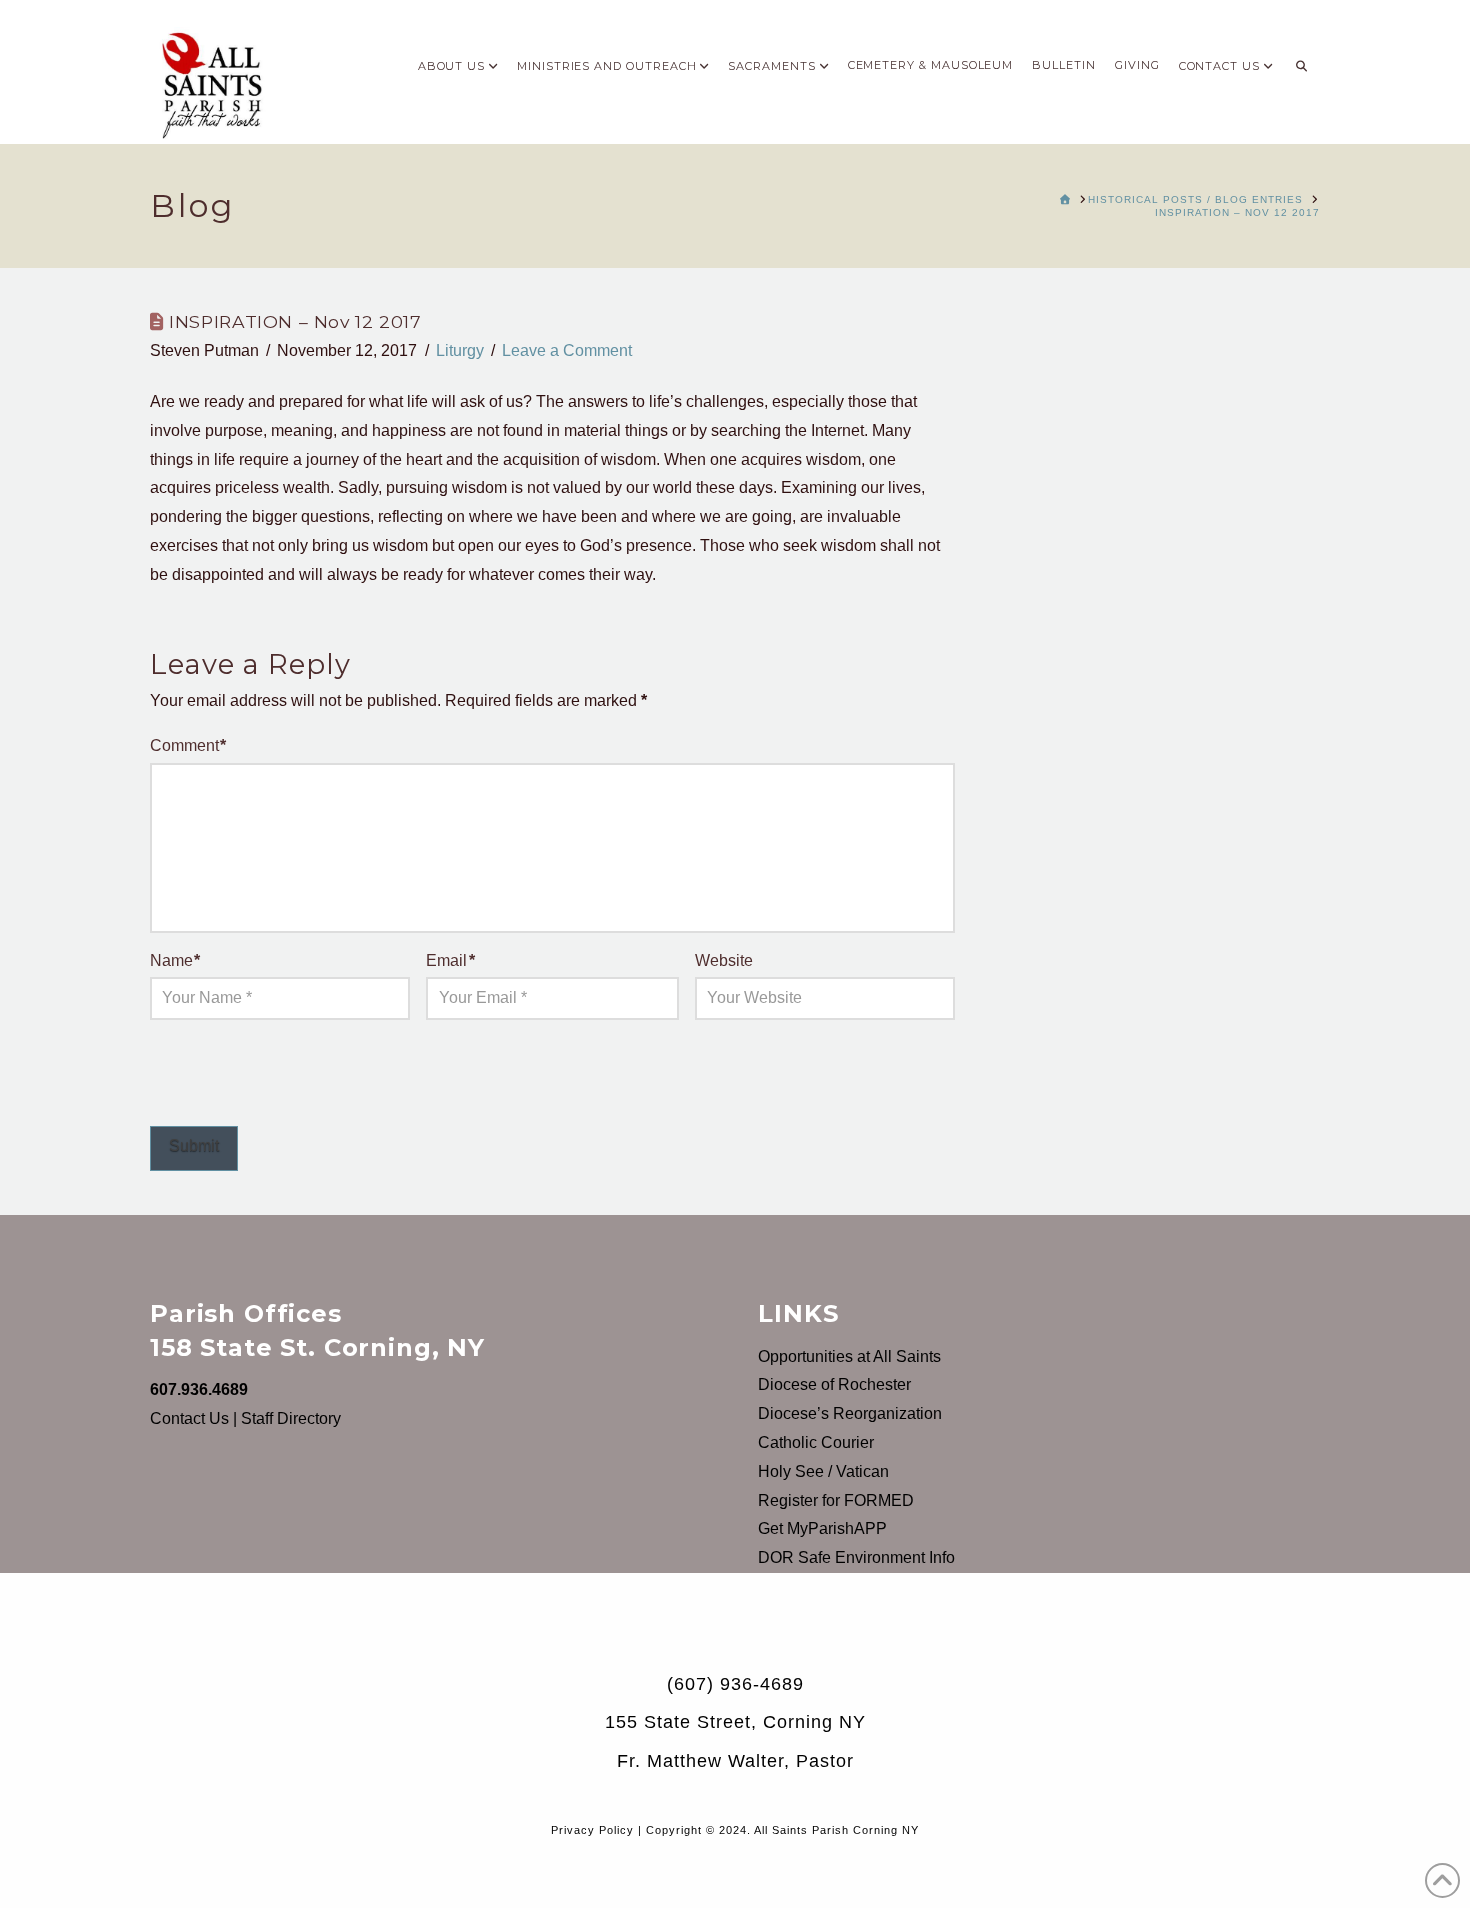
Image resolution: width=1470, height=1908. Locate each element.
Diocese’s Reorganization (850, 1413)
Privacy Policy (592, 1830)
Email (450, 960)
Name (175, 960)
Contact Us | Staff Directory (245, 1418)
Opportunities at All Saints (849, 1356)
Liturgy (460, 350)
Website (724, 960)
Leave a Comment (567, 350)
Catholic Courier (816, 1442)
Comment (188, 745)
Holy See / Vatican (823, 1471)
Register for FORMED (836, 1500)
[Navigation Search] (1301, 60)
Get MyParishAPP (822, 1528)
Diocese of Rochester (834, 1384)
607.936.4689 (199, 1389)
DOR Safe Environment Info (856, 1557)
